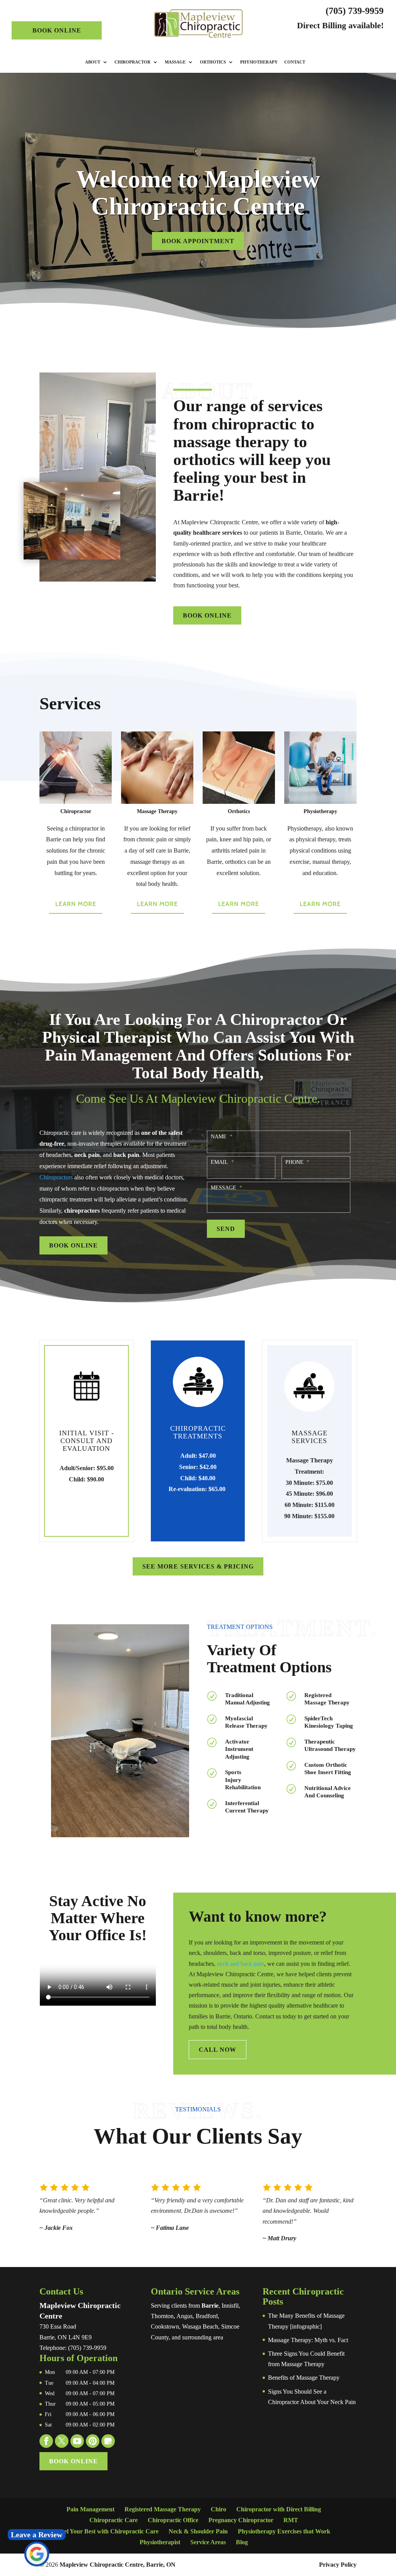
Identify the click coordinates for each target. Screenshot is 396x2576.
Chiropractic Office (173, 2520)
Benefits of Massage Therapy (304, 2378)
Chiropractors (56, 1177)
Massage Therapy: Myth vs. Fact (308, 2340)
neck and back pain (241, 1964)
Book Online (57, 30)
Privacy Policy (338, 2565)
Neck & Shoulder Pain (198, 2531)
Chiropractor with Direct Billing (279, 2509)
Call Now (218, 2050)
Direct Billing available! (340, 25)
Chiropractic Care (114, 2520)
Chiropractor (132, 62)
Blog (242, 2542)
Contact (295, 62)
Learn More (76, 904)
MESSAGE (226, 1188)
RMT (291, 2520)
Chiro (218, 2509)
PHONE (297, 1162)
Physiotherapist (160, 2542)
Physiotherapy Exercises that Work (284, 2531)
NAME (222, 1137)
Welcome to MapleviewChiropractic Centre (198, 193)
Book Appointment (198, 241)
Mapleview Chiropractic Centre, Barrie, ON (118, 2565)
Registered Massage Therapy (163, 2509)
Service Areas (208, 2542)
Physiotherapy (259, 62)
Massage (175, 62)
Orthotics (213, 62)
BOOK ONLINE (207, 615)
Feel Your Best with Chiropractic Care (108, 2531)
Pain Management (90, 2509)
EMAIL (222, 1162)
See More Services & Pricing (198, 1566)
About (93, 62)
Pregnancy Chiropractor (241, 2520)
